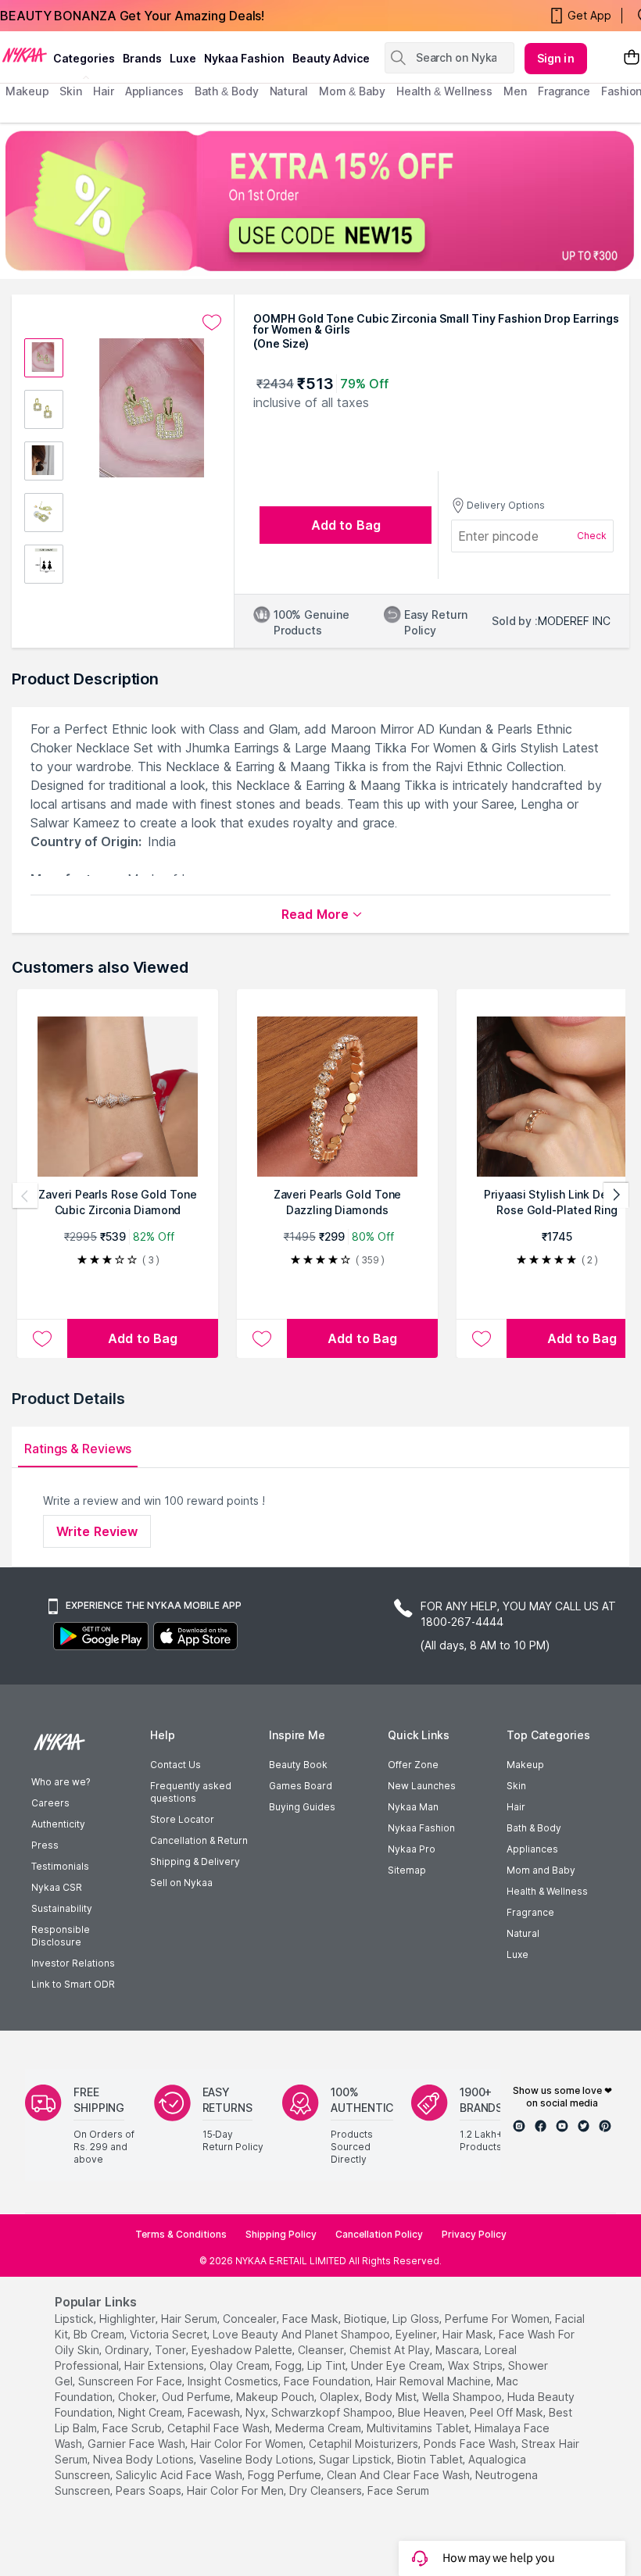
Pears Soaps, (150, 2490)
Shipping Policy (281, 2234)
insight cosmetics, (234, 2381)
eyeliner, (417, 2334)
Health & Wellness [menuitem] (444, 91)
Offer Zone (413, 1765)
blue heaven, (432, 2412)
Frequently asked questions (191, 1792)
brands (142, 58)
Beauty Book (298, 1765)
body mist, (392, 2397)
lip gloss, (417, 2319)
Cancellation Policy (379, 2234)
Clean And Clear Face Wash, (399, 2475)
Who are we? (61, 1782)
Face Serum (398, 2490)
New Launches (422, 1786)
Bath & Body (534, 1828)
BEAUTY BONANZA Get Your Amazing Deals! (132, 16)
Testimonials (60, 1866)
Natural (523, 1933)
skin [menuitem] (71, 91)
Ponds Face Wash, (471, 2444)
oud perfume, (197, 2397)
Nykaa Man (413, 1807)
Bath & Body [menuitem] (227, 91)
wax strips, (476, 2365)
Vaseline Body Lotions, (258, 2459)
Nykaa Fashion (244, 58)
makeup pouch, (276, 2397)
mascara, (458, 2350)
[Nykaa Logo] (25, 54)
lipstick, (75, 2319)
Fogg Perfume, (286, 2475)
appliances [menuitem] (154, 91)
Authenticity (58, 1824)
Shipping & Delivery (195, 1861)
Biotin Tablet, (431, 2459)
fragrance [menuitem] (564, 91)
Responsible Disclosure (61, 1936)
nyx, (257, 2412)
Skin (516, 1786)
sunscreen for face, (131, 2381)
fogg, (290, 2365)
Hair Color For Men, (236, 2490)
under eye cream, (398, 2365)
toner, (172, 2350)
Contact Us (175, 1765)
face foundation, (328, 2381)
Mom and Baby (541, 1870)
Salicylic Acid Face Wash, (180, 2475)
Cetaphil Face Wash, (220, 2428)
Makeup (525, 1765)
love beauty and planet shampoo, (303, 2334)
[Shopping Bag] (632, 58)
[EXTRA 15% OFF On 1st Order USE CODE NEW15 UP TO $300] (320, 201)
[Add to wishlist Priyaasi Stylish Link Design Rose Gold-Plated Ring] (482, 1338)
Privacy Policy (474, 2234)
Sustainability (62, 1908)
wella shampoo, (463, 2397)
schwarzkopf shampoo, (333, 2412)
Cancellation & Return (199, 1840)
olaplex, (341, 2397)
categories (84, 58)
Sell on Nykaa (181, 1883)
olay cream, (241, 2365)
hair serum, (190, 2319)
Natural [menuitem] (289, 91)
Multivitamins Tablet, (419, 2428)
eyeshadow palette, (243, 2350)
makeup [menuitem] (27, 91)
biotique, (367, 2319)
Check (592, 536)
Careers (50, 1803)
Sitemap (407, 1870)
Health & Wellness (547, 1891)
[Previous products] (25, 1195)
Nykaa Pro (412, 1849)
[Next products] (616, 1195)
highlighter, (129, 2319)
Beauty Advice (331, 58)
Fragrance (530, 1912)
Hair (516, 1807)
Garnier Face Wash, (138, 2444)
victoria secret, (170, 2334)
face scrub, (133, 2428)
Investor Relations (73, 1963)
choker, (138, 2397)
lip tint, (328, 2365)
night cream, (151, 2412)
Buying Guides (302, 1807)
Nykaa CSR (57, 1887)
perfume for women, (498, 2319)
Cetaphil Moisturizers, (365, 2444)
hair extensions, (165, 2365)
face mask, (312, 2319)
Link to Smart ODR (73, 1984)
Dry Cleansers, (327, 2490)
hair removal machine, (435, 2381)
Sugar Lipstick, (356, 2459)
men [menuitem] (515, 91)
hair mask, (469, 2334)
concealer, (251, 2319)
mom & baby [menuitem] (352, 91)
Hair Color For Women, (248, 2444)
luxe (183, 58)
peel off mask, (508, 2412)
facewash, (215, 2412)
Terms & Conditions (181, 2234)
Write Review (97, 1531)
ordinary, (128, 2350)
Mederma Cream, (319, 2428)
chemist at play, (391, 2350)
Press (45, 1845)
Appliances (532, 1849)
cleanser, (322, 2350)
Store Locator (182, 1819)
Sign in (556, 58)
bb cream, (100, 2334)
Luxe (517, 1954)
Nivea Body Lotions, (145, 2459)
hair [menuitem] (104, 91)
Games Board (301, 1786)
